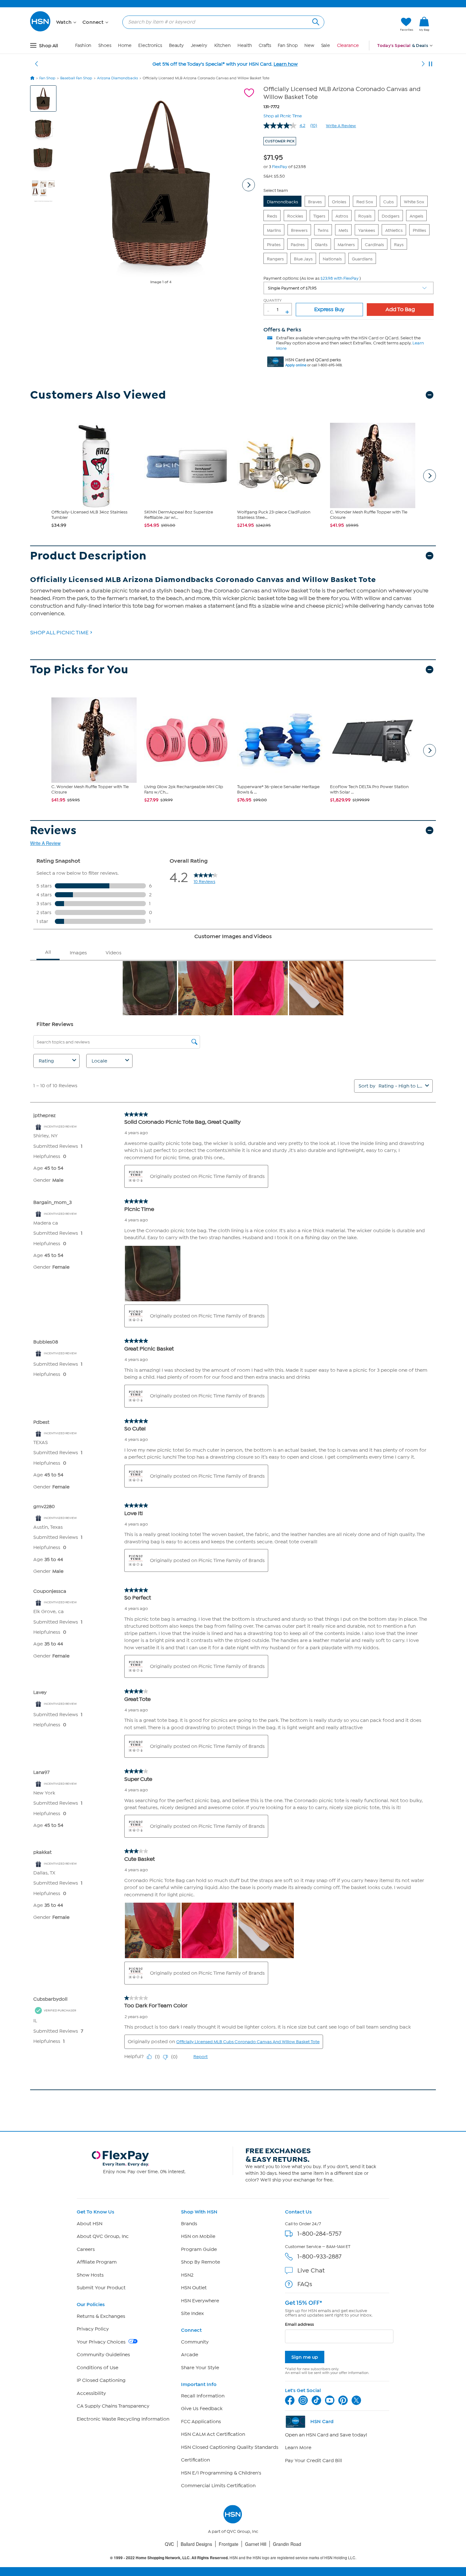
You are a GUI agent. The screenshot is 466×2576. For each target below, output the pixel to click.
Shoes (105, 46)
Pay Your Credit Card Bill (314, 2461)
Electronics (150, 46)
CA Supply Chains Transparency (113, 2406)
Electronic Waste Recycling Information (123, 2419)
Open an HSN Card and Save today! (326, 2435)
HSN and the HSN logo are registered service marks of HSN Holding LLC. (233, 2558)
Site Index (192, 2313)
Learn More (298, 2448)
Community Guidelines (103, 2355)
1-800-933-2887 (319, 2256)
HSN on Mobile (198, 2236)
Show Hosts (90, 2275)
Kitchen (223, 46)
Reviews (53, 830)
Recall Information (203, 2396)
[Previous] (36, 64)
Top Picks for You (79, 670)
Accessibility (91, 2393)
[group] (275, 156)
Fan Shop (288, 46)
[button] (365, 24)
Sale (326, 46)
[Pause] (430, 64)
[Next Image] (249, 185)
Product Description (88, 556)
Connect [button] (94, 22)
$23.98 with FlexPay (340, 278)
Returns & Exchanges (101, 2316)
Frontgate (229, 2544)
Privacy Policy (93, 2329)
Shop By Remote (201, 2262)
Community (195, 2342)
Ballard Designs (196, 2544)
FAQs (305, 2284)
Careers (86, 2249)
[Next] (423, 64)
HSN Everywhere (200, 2301)
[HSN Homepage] (32, 78)
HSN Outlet (194, 2288)
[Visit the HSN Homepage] (41, 30)
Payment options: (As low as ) (312, 278)
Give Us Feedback (202, 2409)
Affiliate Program (97, 2262)
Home (125, 46)
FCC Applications (201, 2422)
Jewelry (199, 46)
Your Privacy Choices (102, 2342)
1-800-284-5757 (319, 2234)
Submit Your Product (101, 2288)
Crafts (265, 46)
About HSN (90, 2224)
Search (315, 21)
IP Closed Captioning (101, 2380)
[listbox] (349, 288)
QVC (169, 2544)
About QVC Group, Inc (103, 2236)
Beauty (176, 46)
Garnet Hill (256, 2544)
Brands (189, 2224)
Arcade (190, 2355)
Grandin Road (287, 2544)
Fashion (83, 46)
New (309, 46)
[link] (424, 24)
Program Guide (199, 2249)
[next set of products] (430, 476)
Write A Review (341, 126)
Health (245, 46)
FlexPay (280, 167)
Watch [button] (65, 22)
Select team (276, 190)
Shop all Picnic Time (283, 115)
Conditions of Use (97, 2368)
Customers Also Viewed (98, 395)
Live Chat (311, 2270)
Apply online (296, 365)
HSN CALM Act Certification (213, 2434)
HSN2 (187, 2275)
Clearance (348, 46)
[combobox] (221, 22)
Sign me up (305, 2357)
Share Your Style (200, 2368)
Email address (299, 2324)
